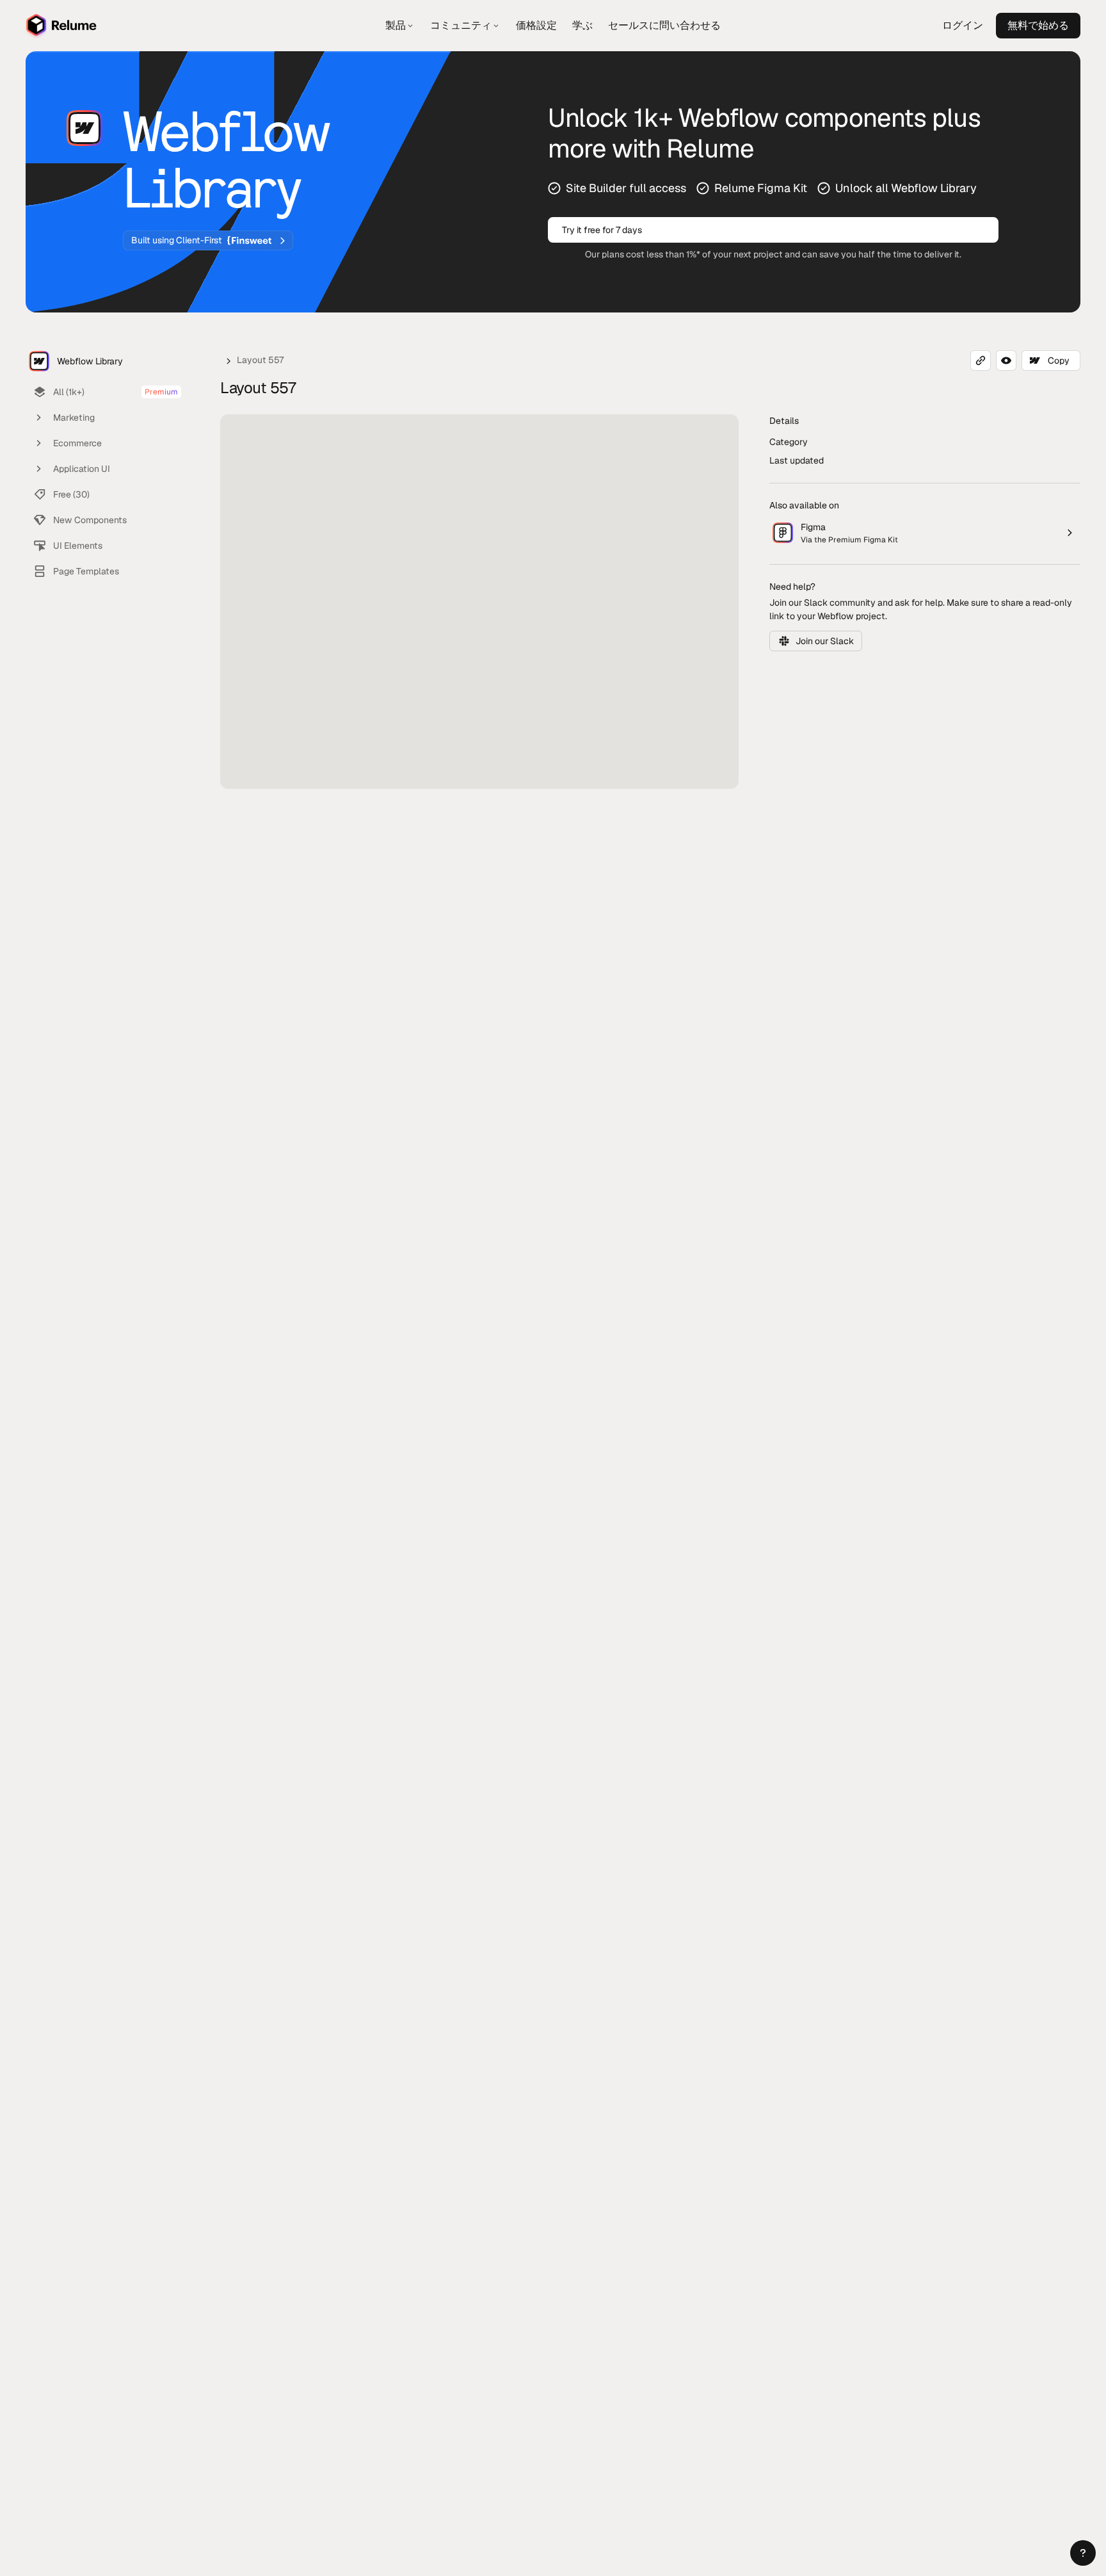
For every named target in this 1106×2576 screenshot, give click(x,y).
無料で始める (1038, 25)
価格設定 (536, 25)
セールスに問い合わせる (664, 25)
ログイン (963, 25)
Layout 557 (260, 360)
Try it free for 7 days (602, 230)
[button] (1083, 2553)
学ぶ (582, 25)
